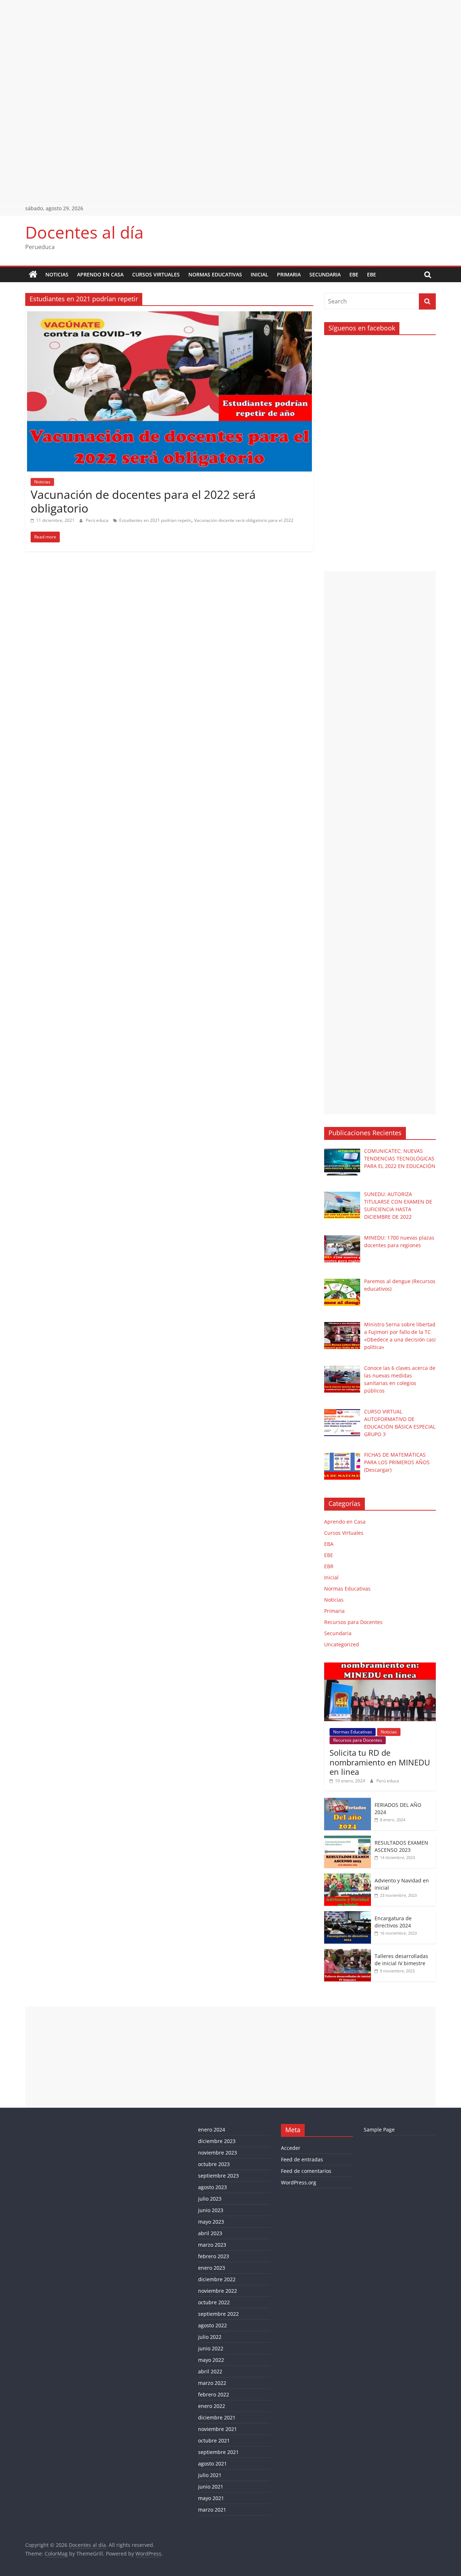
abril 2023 (210, 2233)
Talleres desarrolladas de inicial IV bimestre (401, 1960)
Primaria (289, 274)
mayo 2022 (211, 2360)
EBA (329, 1544)
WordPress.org (299, 2182)
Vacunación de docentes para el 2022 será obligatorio (143, 501)
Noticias (57, 274)
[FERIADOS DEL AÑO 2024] (348, 1802)
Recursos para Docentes (353, 1622)
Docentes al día (84, 232)
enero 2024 (212, 2130)
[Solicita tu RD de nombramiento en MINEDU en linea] (380, 1666)
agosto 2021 (212, 2464)
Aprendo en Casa (100, 274)
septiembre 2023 (218, 2176)
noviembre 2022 (218, 2291)
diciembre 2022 (217, 2279)
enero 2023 (212, 2268)
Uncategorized (342, 1644)
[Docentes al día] (33, 275)
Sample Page (379, 2130)
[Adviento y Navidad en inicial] (348, 1877)
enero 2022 (212, 2406)
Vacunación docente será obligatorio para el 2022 (244, 520)
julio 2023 (210, 2199)
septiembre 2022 (218, 2314)
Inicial (259, 274)
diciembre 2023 (217, 2141)
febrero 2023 (214, 2256)
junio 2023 (211, 2210)
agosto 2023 (212, 2187)
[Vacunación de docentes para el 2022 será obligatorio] (169, 316)
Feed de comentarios (306, 2171)
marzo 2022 (212, 2383)
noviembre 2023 (218, 2153)
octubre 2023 (214, 2164)
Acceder (291, 2148)
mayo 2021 (211, 2498)
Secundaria (325, 274)
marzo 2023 (212, 2245)
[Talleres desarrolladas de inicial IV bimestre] (348, 1953)
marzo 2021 (212, 2510)
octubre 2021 (214, 2440)
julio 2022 (210, 2337)
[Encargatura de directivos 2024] (348, 1915)
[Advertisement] (216, 50)
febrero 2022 (214, 2394)
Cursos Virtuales (156, 274)
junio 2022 (211, 2348)
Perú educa (98, 520)
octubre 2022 (214, 2302)
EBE (354, 274)
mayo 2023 (211, 2222)
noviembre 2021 (218, 2429)
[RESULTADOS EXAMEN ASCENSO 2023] (348, 1839)
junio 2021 (211, 2487)
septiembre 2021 (218, 2452)
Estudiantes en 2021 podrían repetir (155, 520)
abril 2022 (210, 2371)
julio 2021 (210, 2475)
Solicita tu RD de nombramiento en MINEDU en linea (380, 1762)
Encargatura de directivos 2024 (393, 1922)
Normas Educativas (215, 274)
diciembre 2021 (217, 2417)
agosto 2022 (212, 2325)
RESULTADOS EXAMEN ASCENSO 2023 (401, 1846)
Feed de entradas (302, 2159)
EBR (329, 1566)
